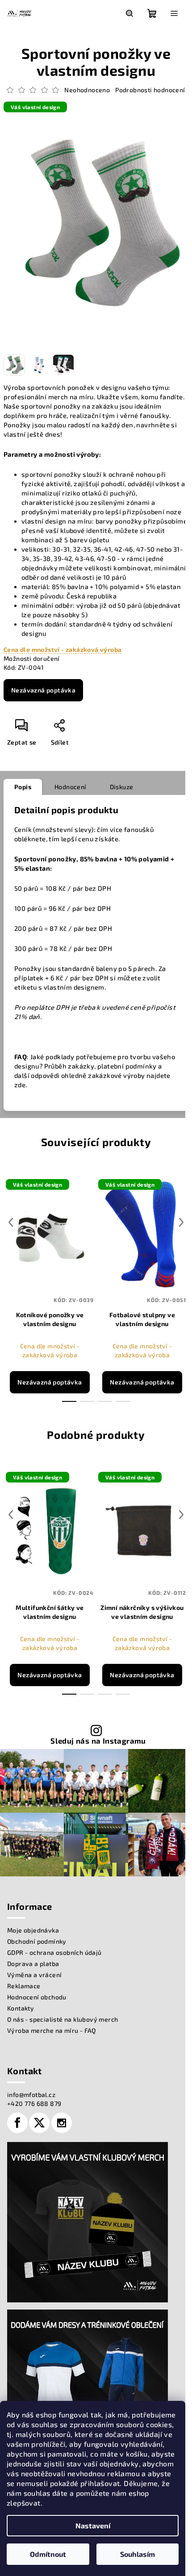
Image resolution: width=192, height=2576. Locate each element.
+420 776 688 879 (34, 2103)
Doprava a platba (33, 1964)
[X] (39, 2123)
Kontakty (21, 2008)
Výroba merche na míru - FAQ (52, 2030)
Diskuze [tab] (122, 787)
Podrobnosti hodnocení (150, 90)
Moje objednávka (33, 1930)
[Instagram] (62, 2123)
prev (11, 1222)
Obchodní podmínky (37, 1941)
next (181, 1222)
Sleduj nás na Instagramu (98, 1741)
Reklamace (24, 1986)
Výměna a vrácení (34, 1975)
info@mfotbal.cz (31, 2095)
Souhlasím (138, 2554)
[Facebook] (17, 2123)
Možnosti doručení (32, 658)
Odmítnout (48, 2554)
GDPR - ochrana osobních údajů (54, 1952)
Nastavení (93, 2525)
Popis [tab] (23, 787)
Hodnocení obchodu (37, 1997)
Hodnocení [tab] (71, 787)
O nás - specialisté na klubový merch (63, 2019)
